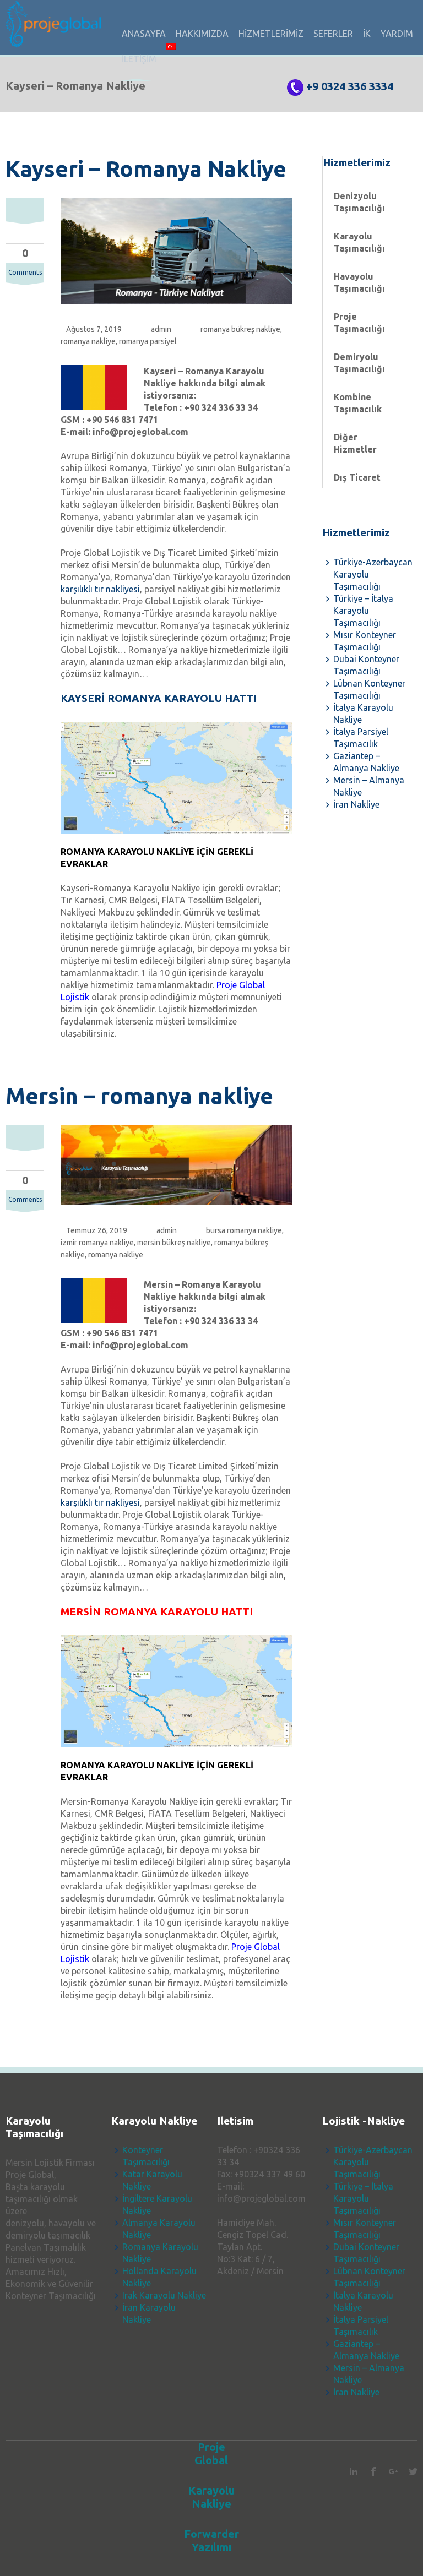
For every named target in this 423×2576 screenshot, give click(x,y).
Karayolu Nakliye (211, 2497)
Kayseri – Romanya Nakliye (146, 169)
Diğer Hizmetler (355, 443)
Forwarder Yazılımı (211, 2540)
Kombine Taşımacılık (358, 403)
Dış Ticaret (357, 477)
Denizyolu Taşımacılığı (359, 202)
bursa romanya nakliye (244, 1230)
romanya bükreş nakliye (240, 329)
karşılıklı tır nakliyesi (100, 589)
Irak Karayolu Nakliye (164, 2295)
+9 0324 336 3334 (350, 86)
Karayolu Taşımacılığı (359, 242)
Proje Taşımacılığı (359, 323)
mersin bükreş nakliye (174, 1243)
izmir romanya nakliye (97, 1243)
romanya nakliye (88, 341)
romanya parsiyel (148, 341)
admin (161, 329)
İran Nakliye (356, 804)
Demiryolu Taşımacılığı (359, 363)
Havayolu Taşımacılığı (359, 282)
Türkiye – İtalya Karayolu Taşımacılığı (363, 611)
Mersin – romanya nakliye (139, 1096)
